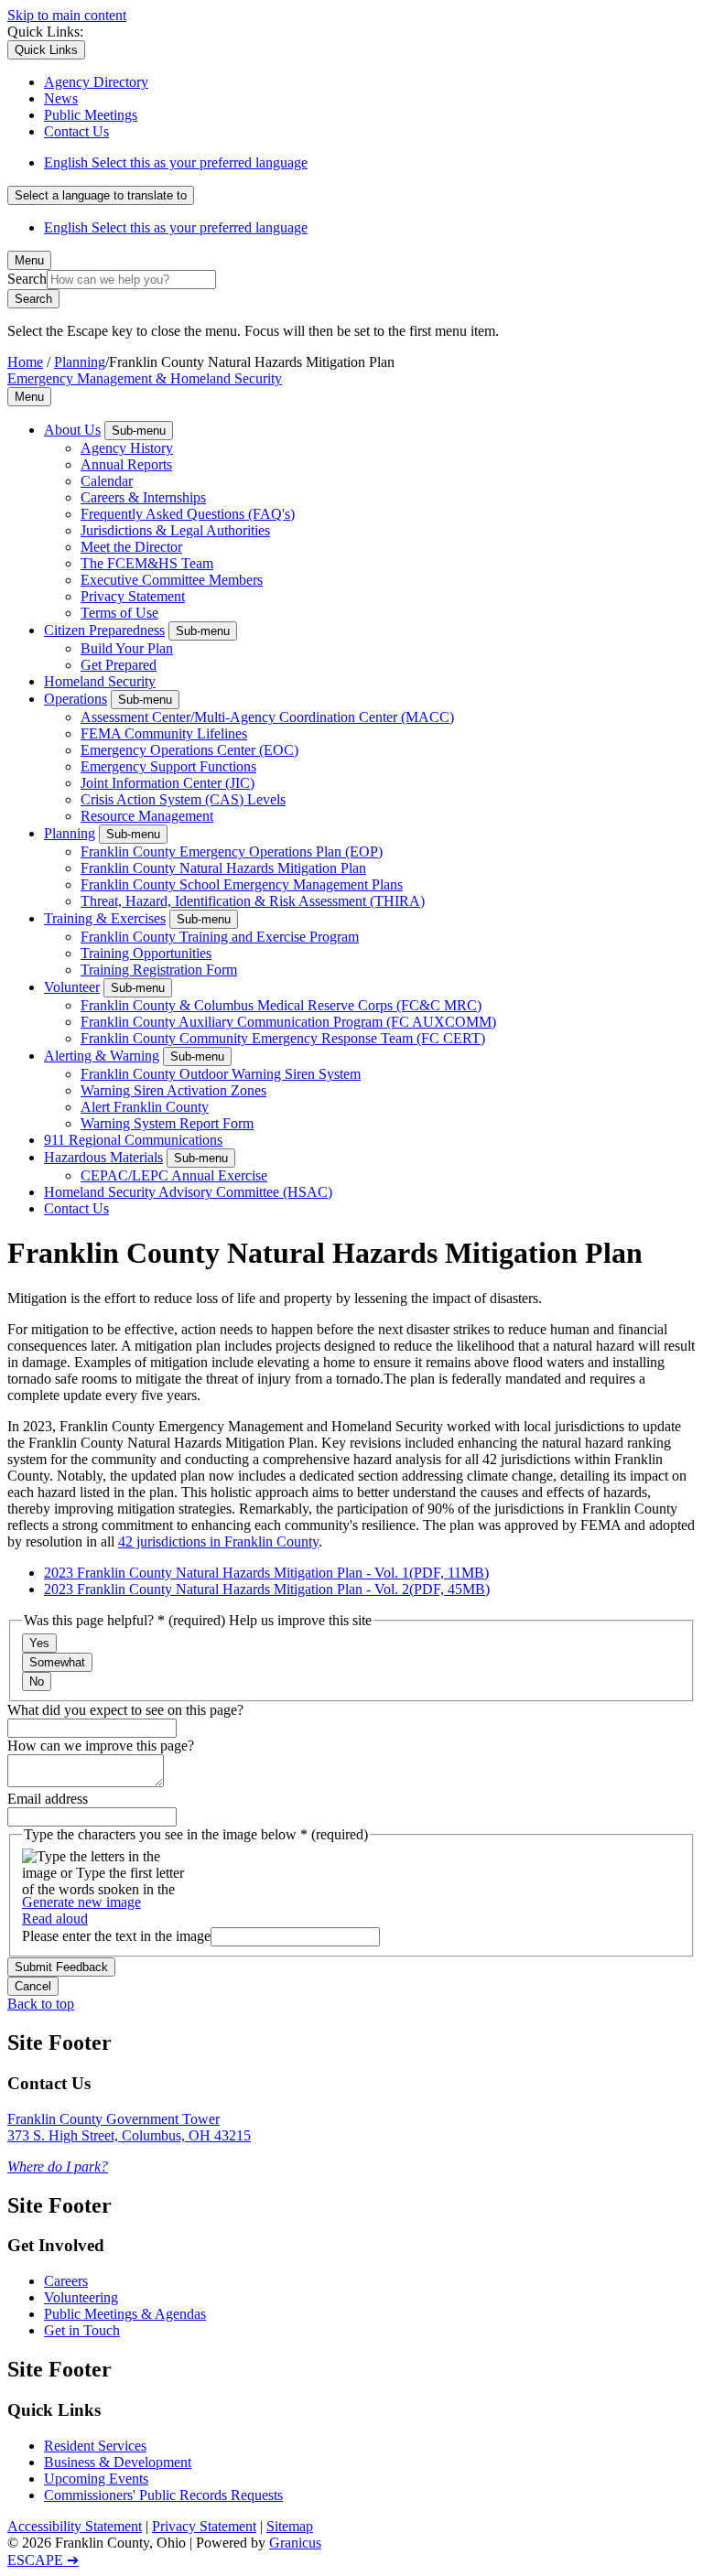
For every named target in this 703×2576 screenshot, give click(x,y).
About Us (72, 430)
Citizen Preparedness (104, 630)
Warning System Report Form (167, 1123)
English (176, 162)
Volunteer (72, 987)
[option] (370, 163)
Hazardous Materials (103, 1157)
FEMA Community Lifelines (164, 733)
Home (25, 362)
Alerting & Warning (102, 1056)
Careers (66, 2281)
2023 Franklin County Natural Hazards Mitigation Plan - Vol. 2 (267, 1589)
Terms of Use (119, 613)
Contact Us (76, 1208)
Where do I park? (58, 2166)
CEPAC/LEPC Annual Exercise (174, 1175)
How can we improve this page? (101, 1746)
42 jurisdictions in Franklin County (218, 1541)
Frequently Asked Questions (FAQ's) (188, 514)
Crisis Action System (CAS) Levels (183, 799)
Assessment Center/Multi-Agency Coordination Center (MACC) (267, 717)
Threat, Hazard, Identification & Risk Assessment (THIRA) (253, 901)
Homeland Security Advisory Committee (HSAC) (188, 1192)
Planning (80, 362)
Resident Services (95, 2446)
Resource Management (147, 816)
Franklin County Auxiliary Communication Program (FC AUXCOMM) (288, 1022)
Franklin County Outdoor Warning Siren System (221, 1074)
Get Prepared (119, 665)
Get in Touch (82, 2330)
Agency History (127, 448)
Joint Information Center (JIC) (168, 783)
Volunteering (81, 2297)
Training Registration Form (159, 970)
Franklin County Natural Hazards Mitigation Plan (223, 868)
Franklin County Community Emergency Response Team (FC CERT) (283, 1038)
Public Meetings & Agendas (125, 2314)
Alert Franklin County (145, 1107)
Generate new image (81, 1902)
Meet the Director (131, 547)
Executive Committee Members (172, 580)
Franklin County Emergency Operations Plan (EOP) (232, 851)
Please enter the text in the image (116, 1936)
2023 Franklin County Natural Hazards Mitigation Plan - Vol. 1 (266, 1573)
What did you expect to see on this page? (125, 1710)
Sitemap (290, 2526)
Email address (48, 1799)
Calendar (107, 481)
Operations (76, 699)
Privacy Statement (133, 596)
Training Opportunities (146, 953)
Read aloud (55, 1919)
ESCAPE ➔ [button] (43, 2560)
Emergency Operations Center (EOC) (189, 750)
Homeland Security (100, 681)
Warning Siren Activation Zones (173, 1090)
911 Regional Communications (133, 1140)
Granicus (295, 2543)
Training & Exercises (105, 918)
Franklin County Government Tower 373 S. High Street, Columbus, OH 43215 (129, 2127)
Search (27, 279)
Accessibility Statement (75, 2526)
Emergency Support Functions (168, 766)
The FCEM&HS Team (147, 563)
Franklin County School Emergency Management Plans (242, 884)
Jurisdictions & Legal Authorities (175, 530)
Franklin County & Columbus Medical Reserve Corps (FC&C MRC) (281, 1005)
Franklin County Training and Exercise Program (220, 937)
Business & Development (118, 2462)
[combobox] (101, 195)
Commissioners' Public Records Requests (163, 2495)
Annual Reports (126, 464)
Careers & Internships (143, 497)
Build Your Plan (127, 648)
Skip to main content (67, 15)
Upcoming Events (96, 2479)
